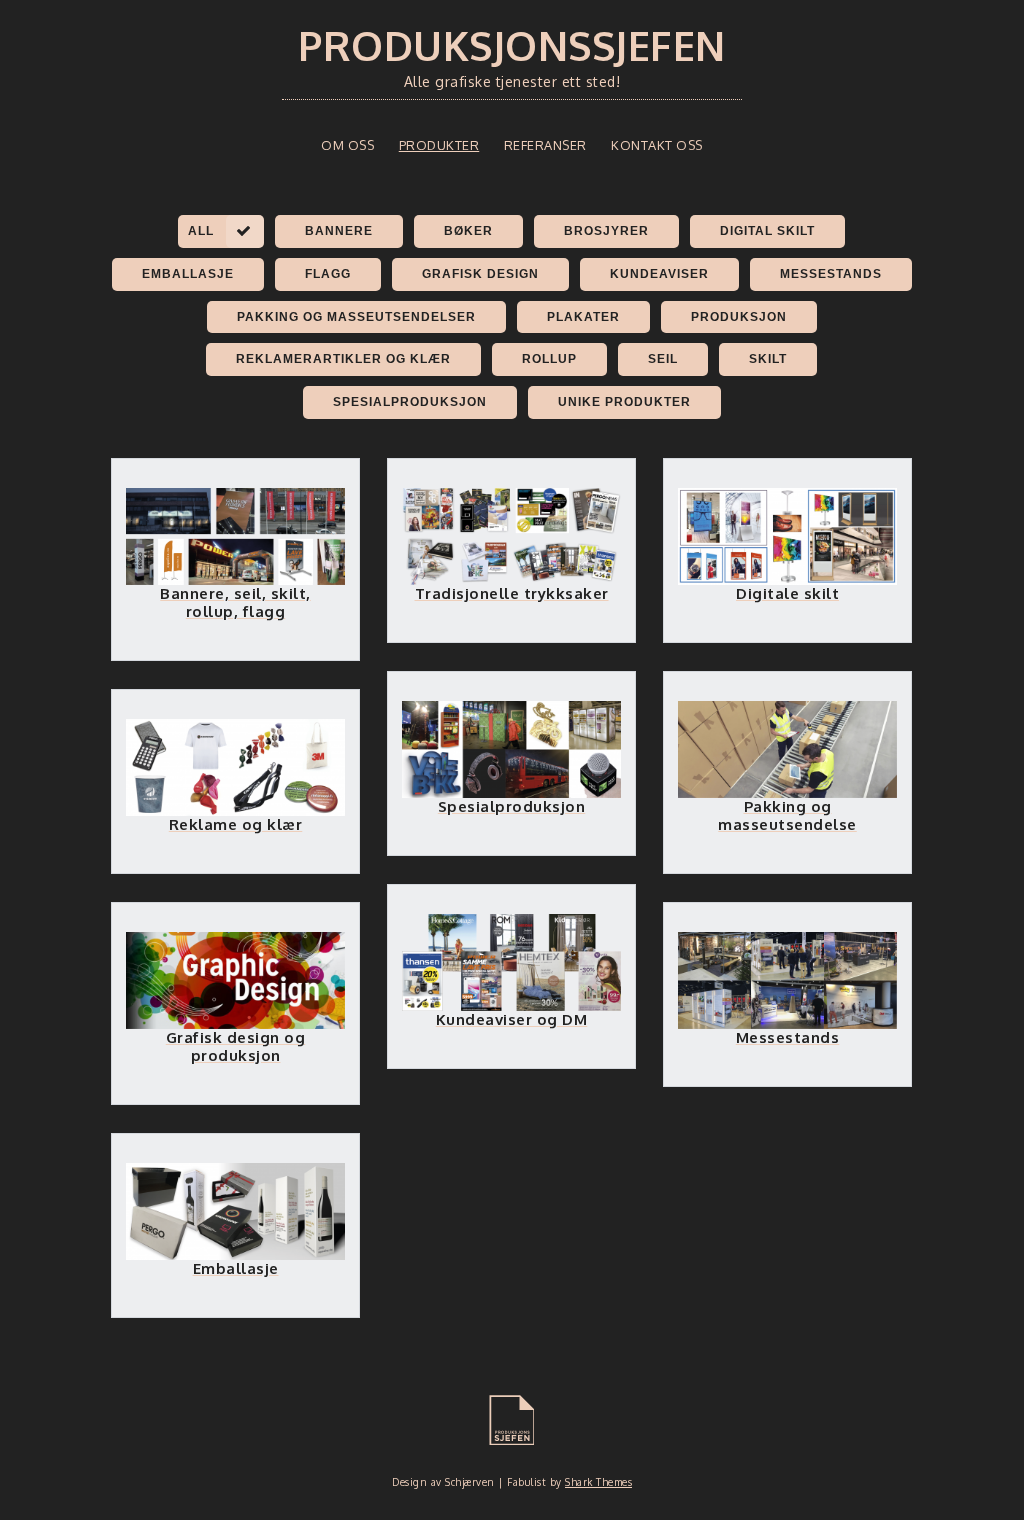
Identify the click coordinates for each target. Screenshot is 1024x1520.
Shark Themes (598, 1482)
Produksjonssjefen (512, 45)
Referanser (545, 145)
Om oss (347, 145)
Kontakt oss (657, 145)
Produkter (439, 145)
